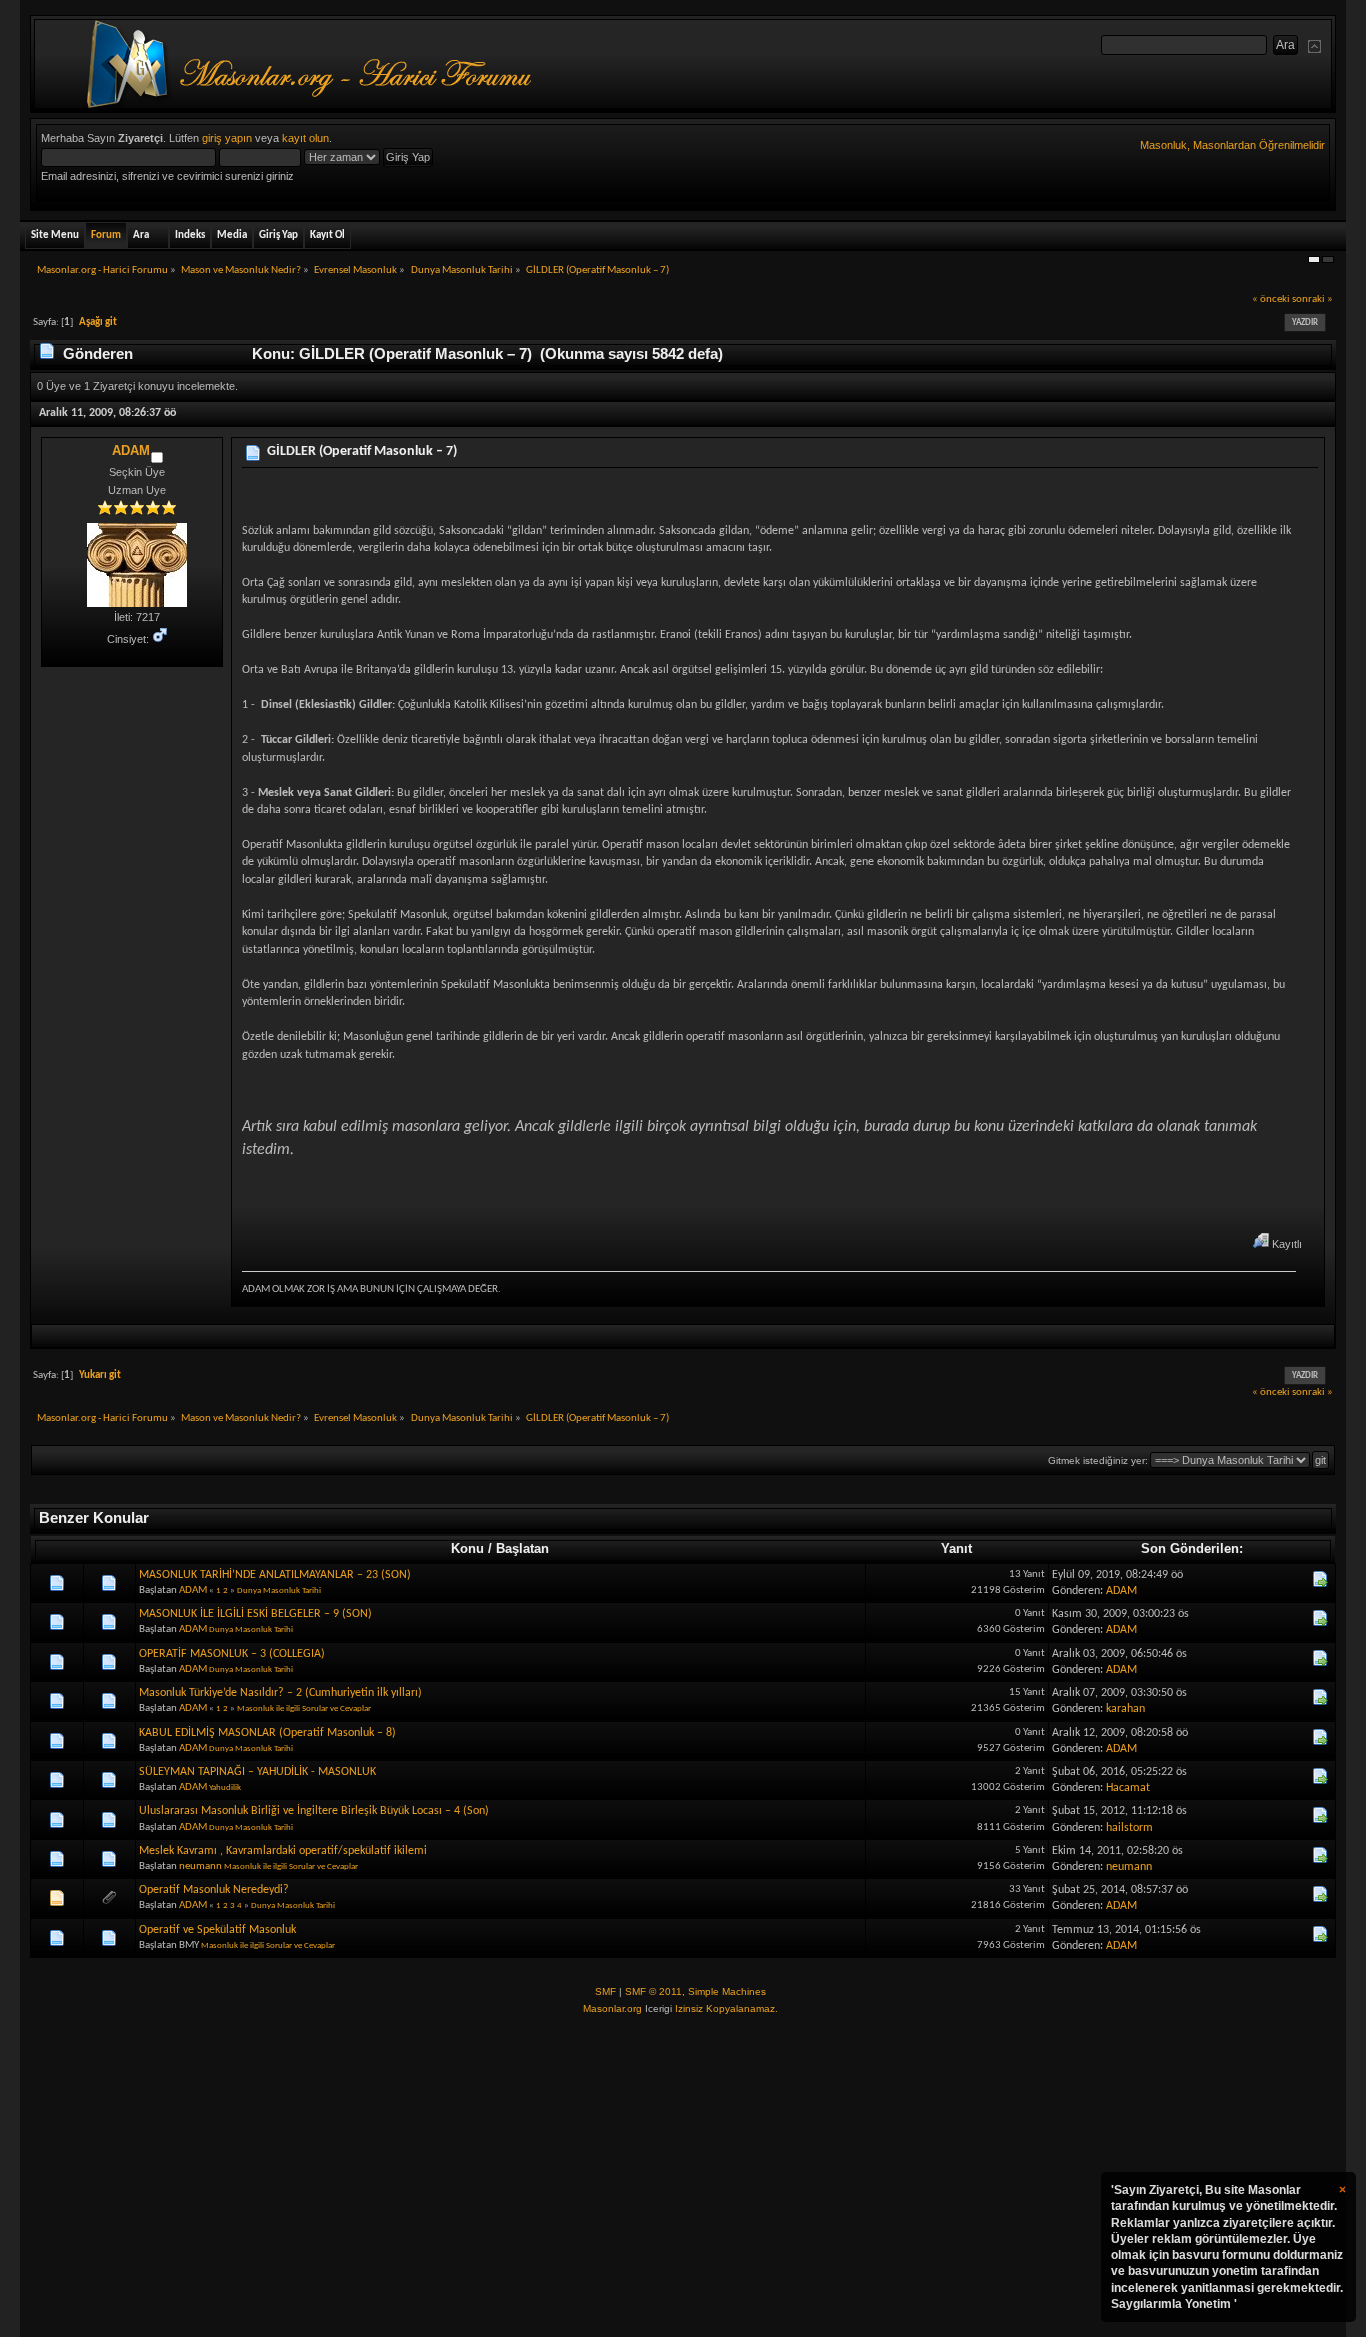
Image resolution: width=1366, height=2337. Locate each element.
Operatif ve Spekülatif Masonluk (217, 1930)
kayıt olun (305, 138)
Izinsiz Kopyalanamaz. (726, 2008)
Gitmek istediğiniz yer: (1098, 1460)
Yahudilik (225, 1787)
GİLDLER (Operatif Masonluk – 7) (362, 451)
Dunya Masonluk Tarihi (279, 1590)
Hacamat (1128, 1788)
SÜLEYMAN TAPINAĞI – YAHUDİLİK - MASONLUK (257, 1772)
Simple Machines (727, 1991)
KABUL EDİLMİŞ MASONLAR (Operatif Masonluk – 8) (267, 1733)
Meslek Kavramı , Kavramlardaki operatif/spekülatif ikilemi (283, 1851)
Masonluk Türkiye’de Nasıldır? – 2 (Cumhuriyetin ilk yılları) (280, 1693)
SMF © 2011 (653, 1991)
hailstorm (1129, 1828)
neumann (200, 1866)
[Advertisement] (683, 2177)
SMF (605, 1991)
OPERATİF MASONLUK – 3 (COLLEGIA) (232, 1654)
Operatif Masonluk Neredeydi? (214, 1890)
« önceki (1271, 299)
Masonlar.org (612, 2008)
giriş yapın (227, 138)
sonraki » (1312, 299)
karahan (1125, 1709)
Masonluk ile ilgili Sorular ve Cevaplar (304, 1708)
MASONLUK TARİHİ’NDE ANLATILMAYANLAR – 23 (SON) (275, 1575)
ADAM (131, 450)
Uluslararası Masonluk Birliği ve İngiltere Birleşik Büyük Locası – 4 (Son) (314, 1811)
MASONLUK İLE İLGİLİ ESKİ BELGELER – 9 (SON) (255, 1614)
